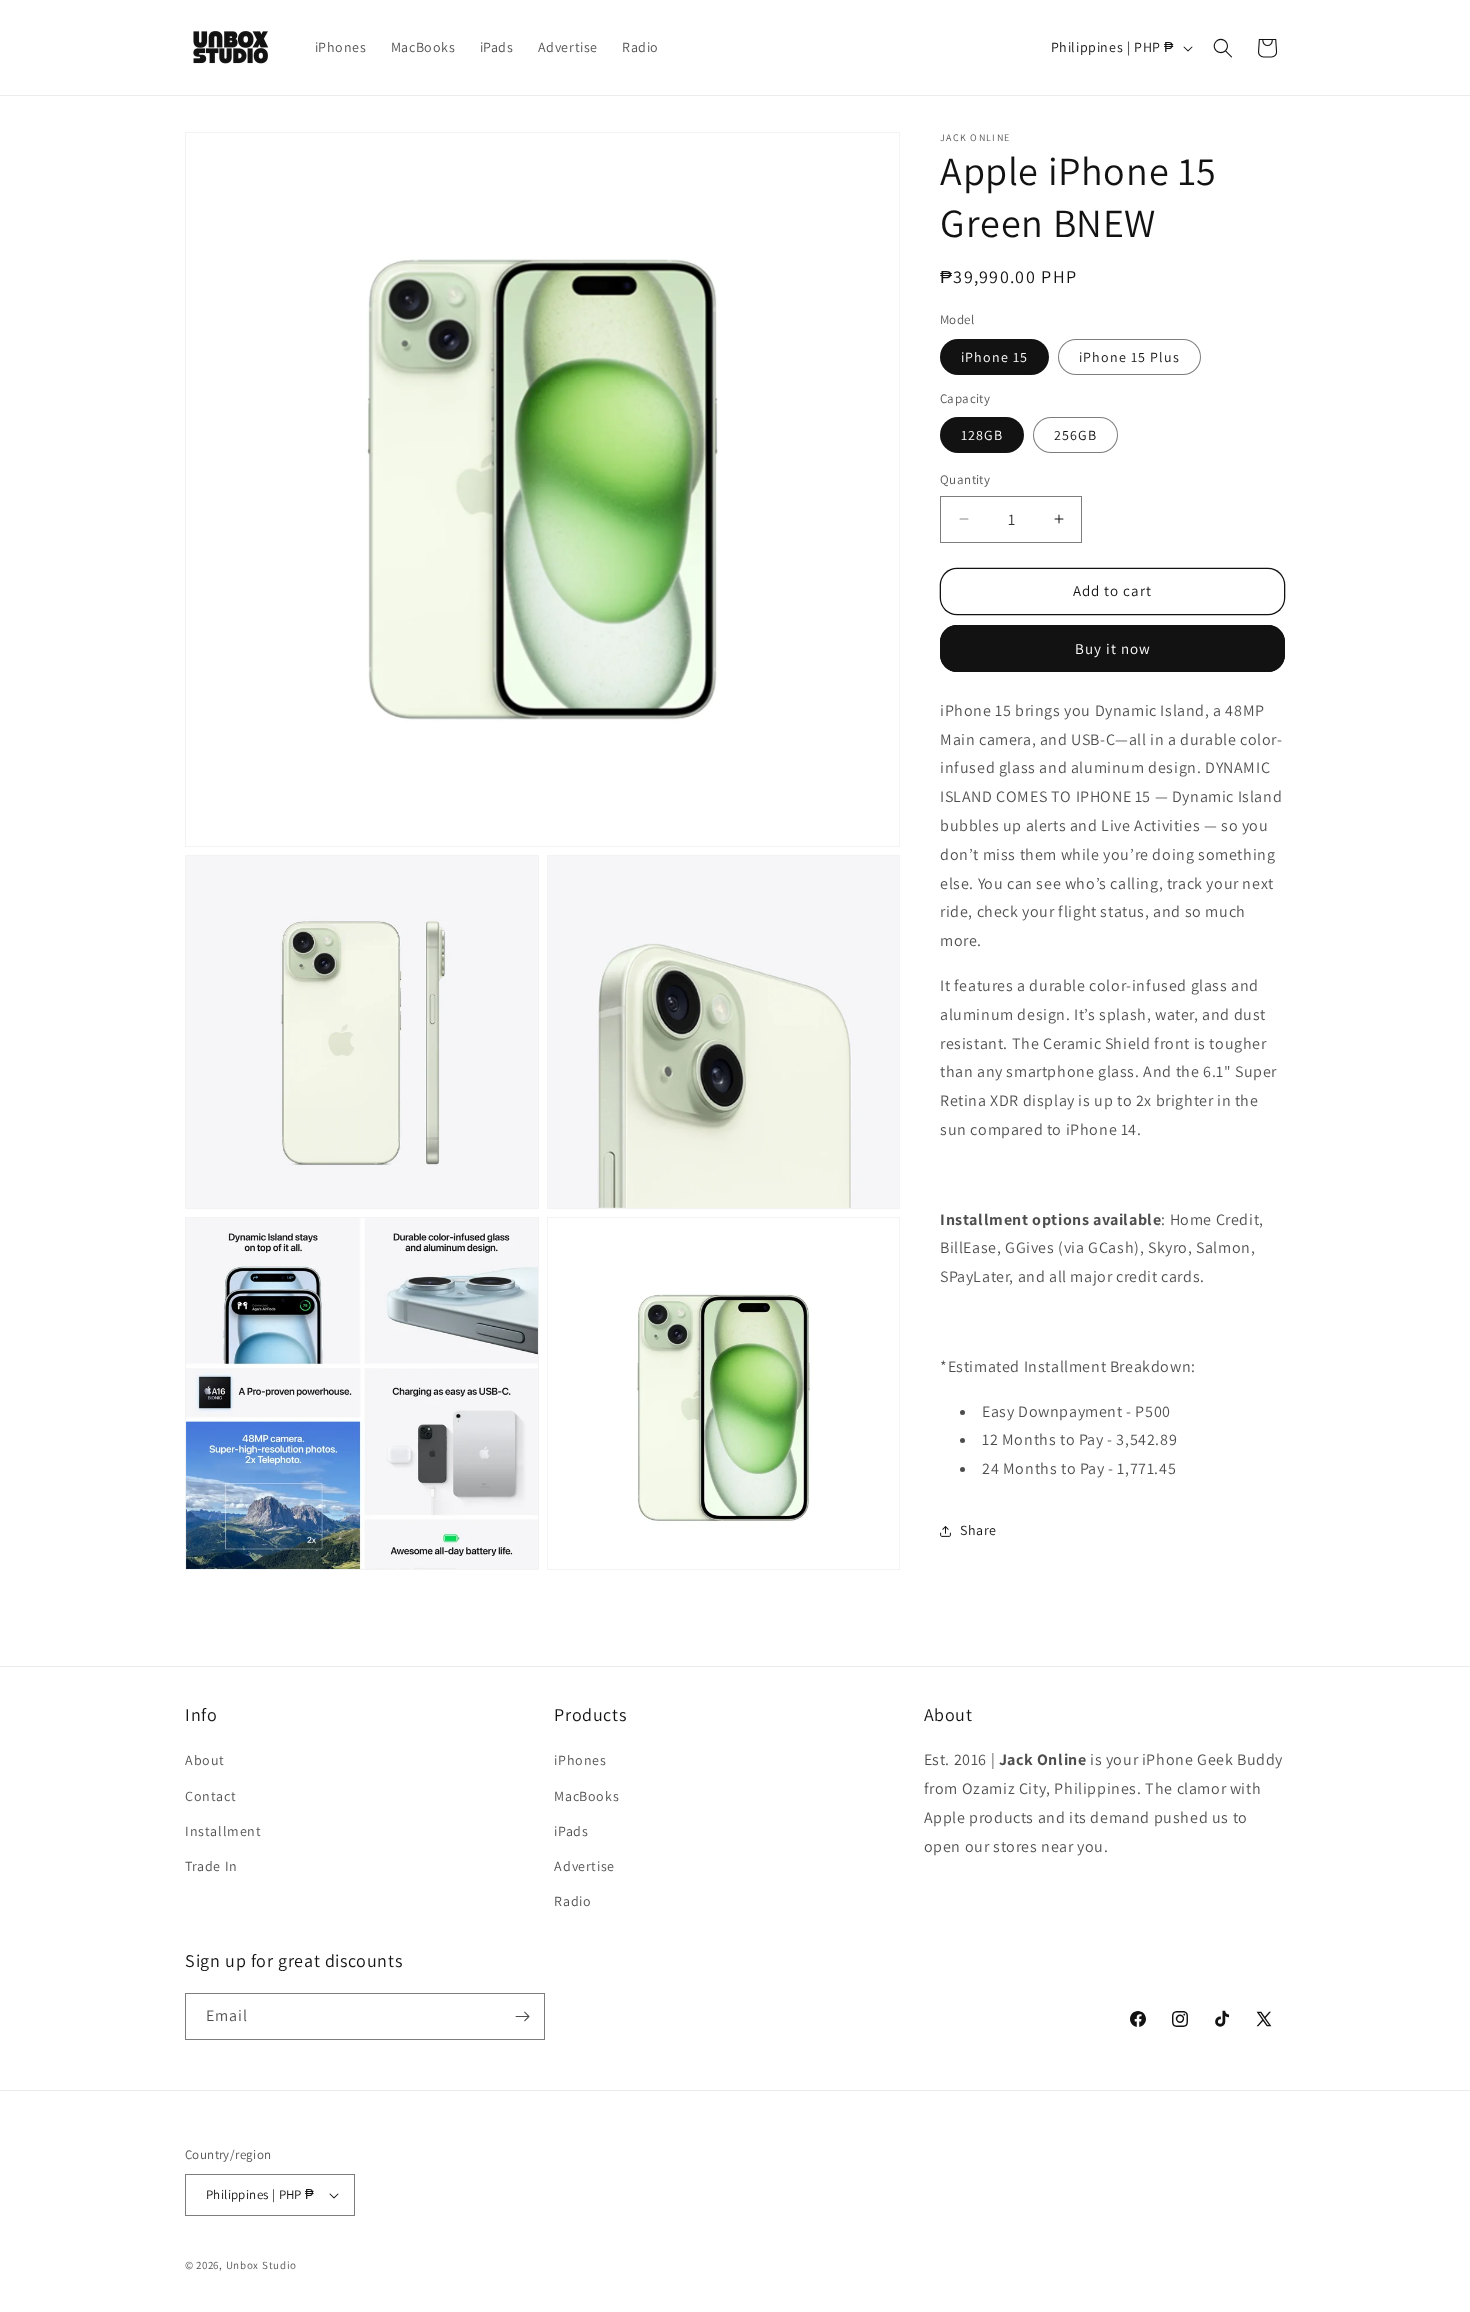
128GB (982, 435)
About (205, 1760)
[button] (1223, 48)
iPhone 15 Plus (1129, 357)
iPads (571, 1831)
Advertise (584, 1866)
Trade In (211, 1866)
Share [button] (978, 1530)
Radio (572, 1901)
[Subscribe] (522, 2016)
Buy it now (1113, 648)
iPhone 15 (994, 357)
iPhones (580, 1760)
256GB (1075, 435)
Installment (223, 1831)
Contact (210, 1796)
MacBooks (586, 1796)
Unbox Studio (261, 2265)
